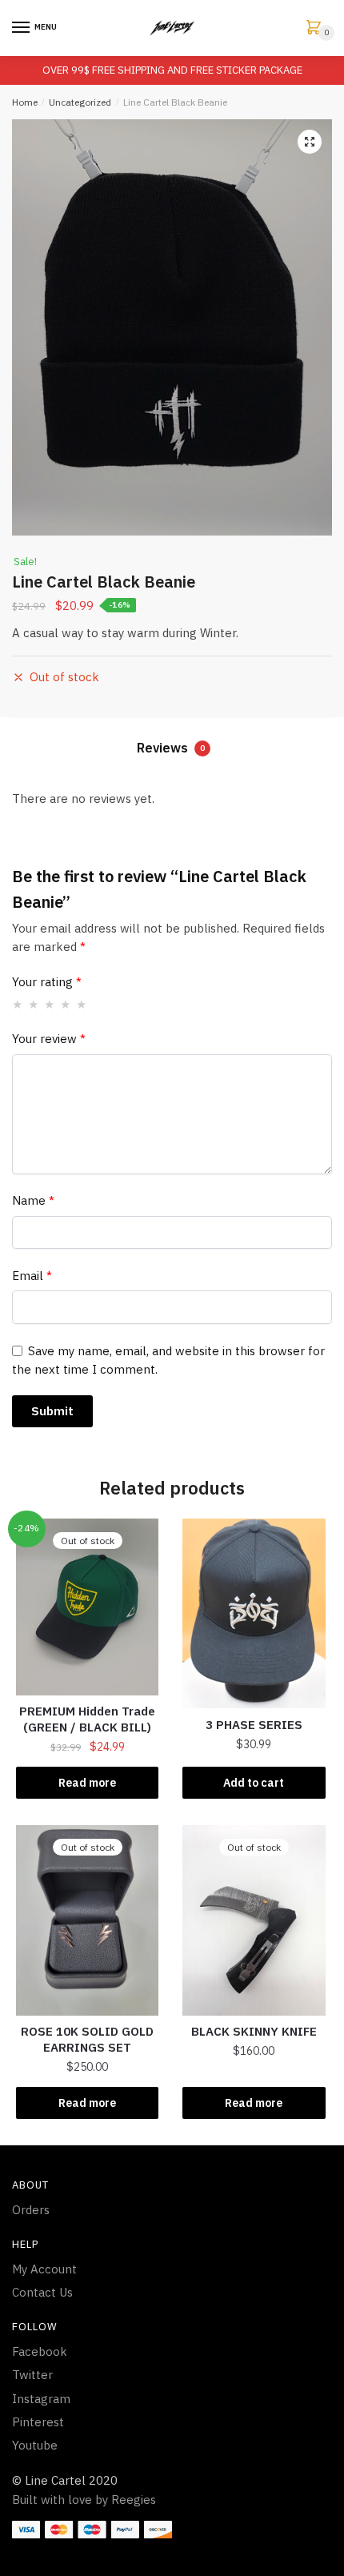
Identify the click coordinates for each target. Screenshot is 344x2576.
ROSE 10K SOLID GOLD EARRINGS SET (87, 2039)
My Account (44, 2269)
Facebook (40, 2351)
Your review (49, 1039)
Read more (87, 1783)
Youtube (35, 2445)
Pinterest (38, 2422)
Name (33, 1200)
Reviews (171, 748)
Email (32, 1276)
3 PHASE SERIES (254, 1725)
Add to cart (254, 1783)
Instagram (41, 2399)
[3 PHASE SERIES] (254, 1614)
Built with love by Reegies (84, 2500)
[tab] (172, 750)
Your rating (47, 982)
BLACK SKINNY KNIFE (254, 2031)
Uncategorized (80, 102)
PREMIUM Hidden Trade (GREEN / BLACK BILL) (87, 1719)
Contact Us (42, 2292)
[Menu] (22, 28)
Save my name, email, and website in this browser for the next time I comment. (168, 1360)
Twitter (32, 2375)
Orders (31, 2210)
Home (25, 102)
